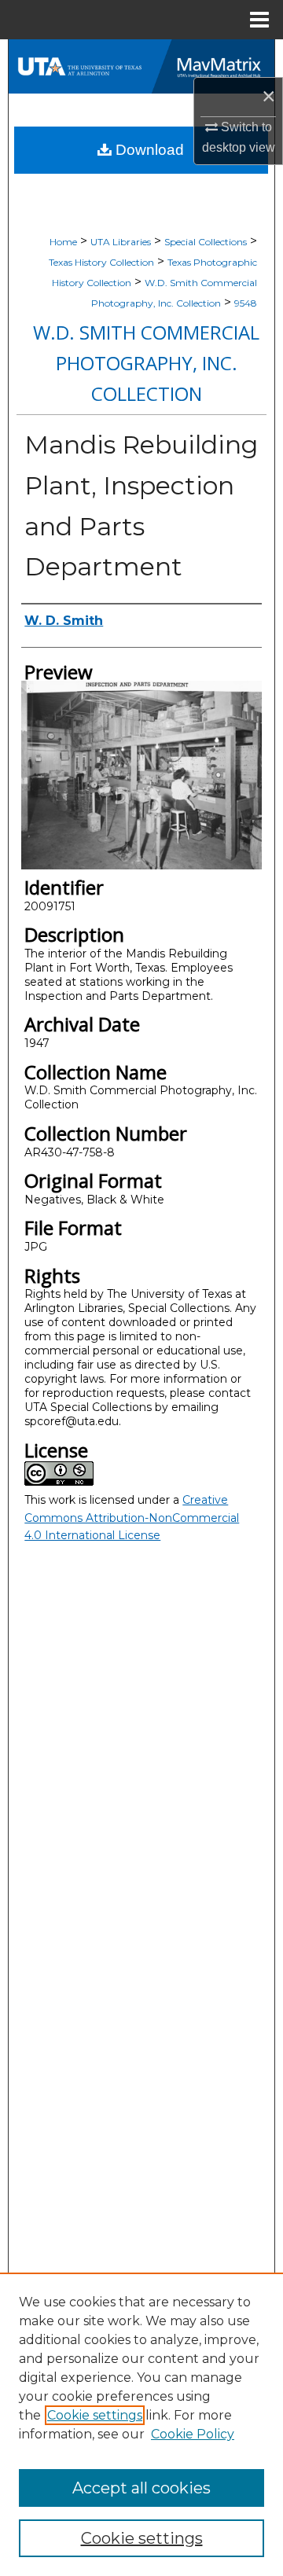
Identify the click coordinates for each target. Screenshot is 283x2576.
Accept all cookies (141, 2488)
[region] (141, 2424)
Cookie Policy (193, 2434)
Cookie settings (95, 2415)
